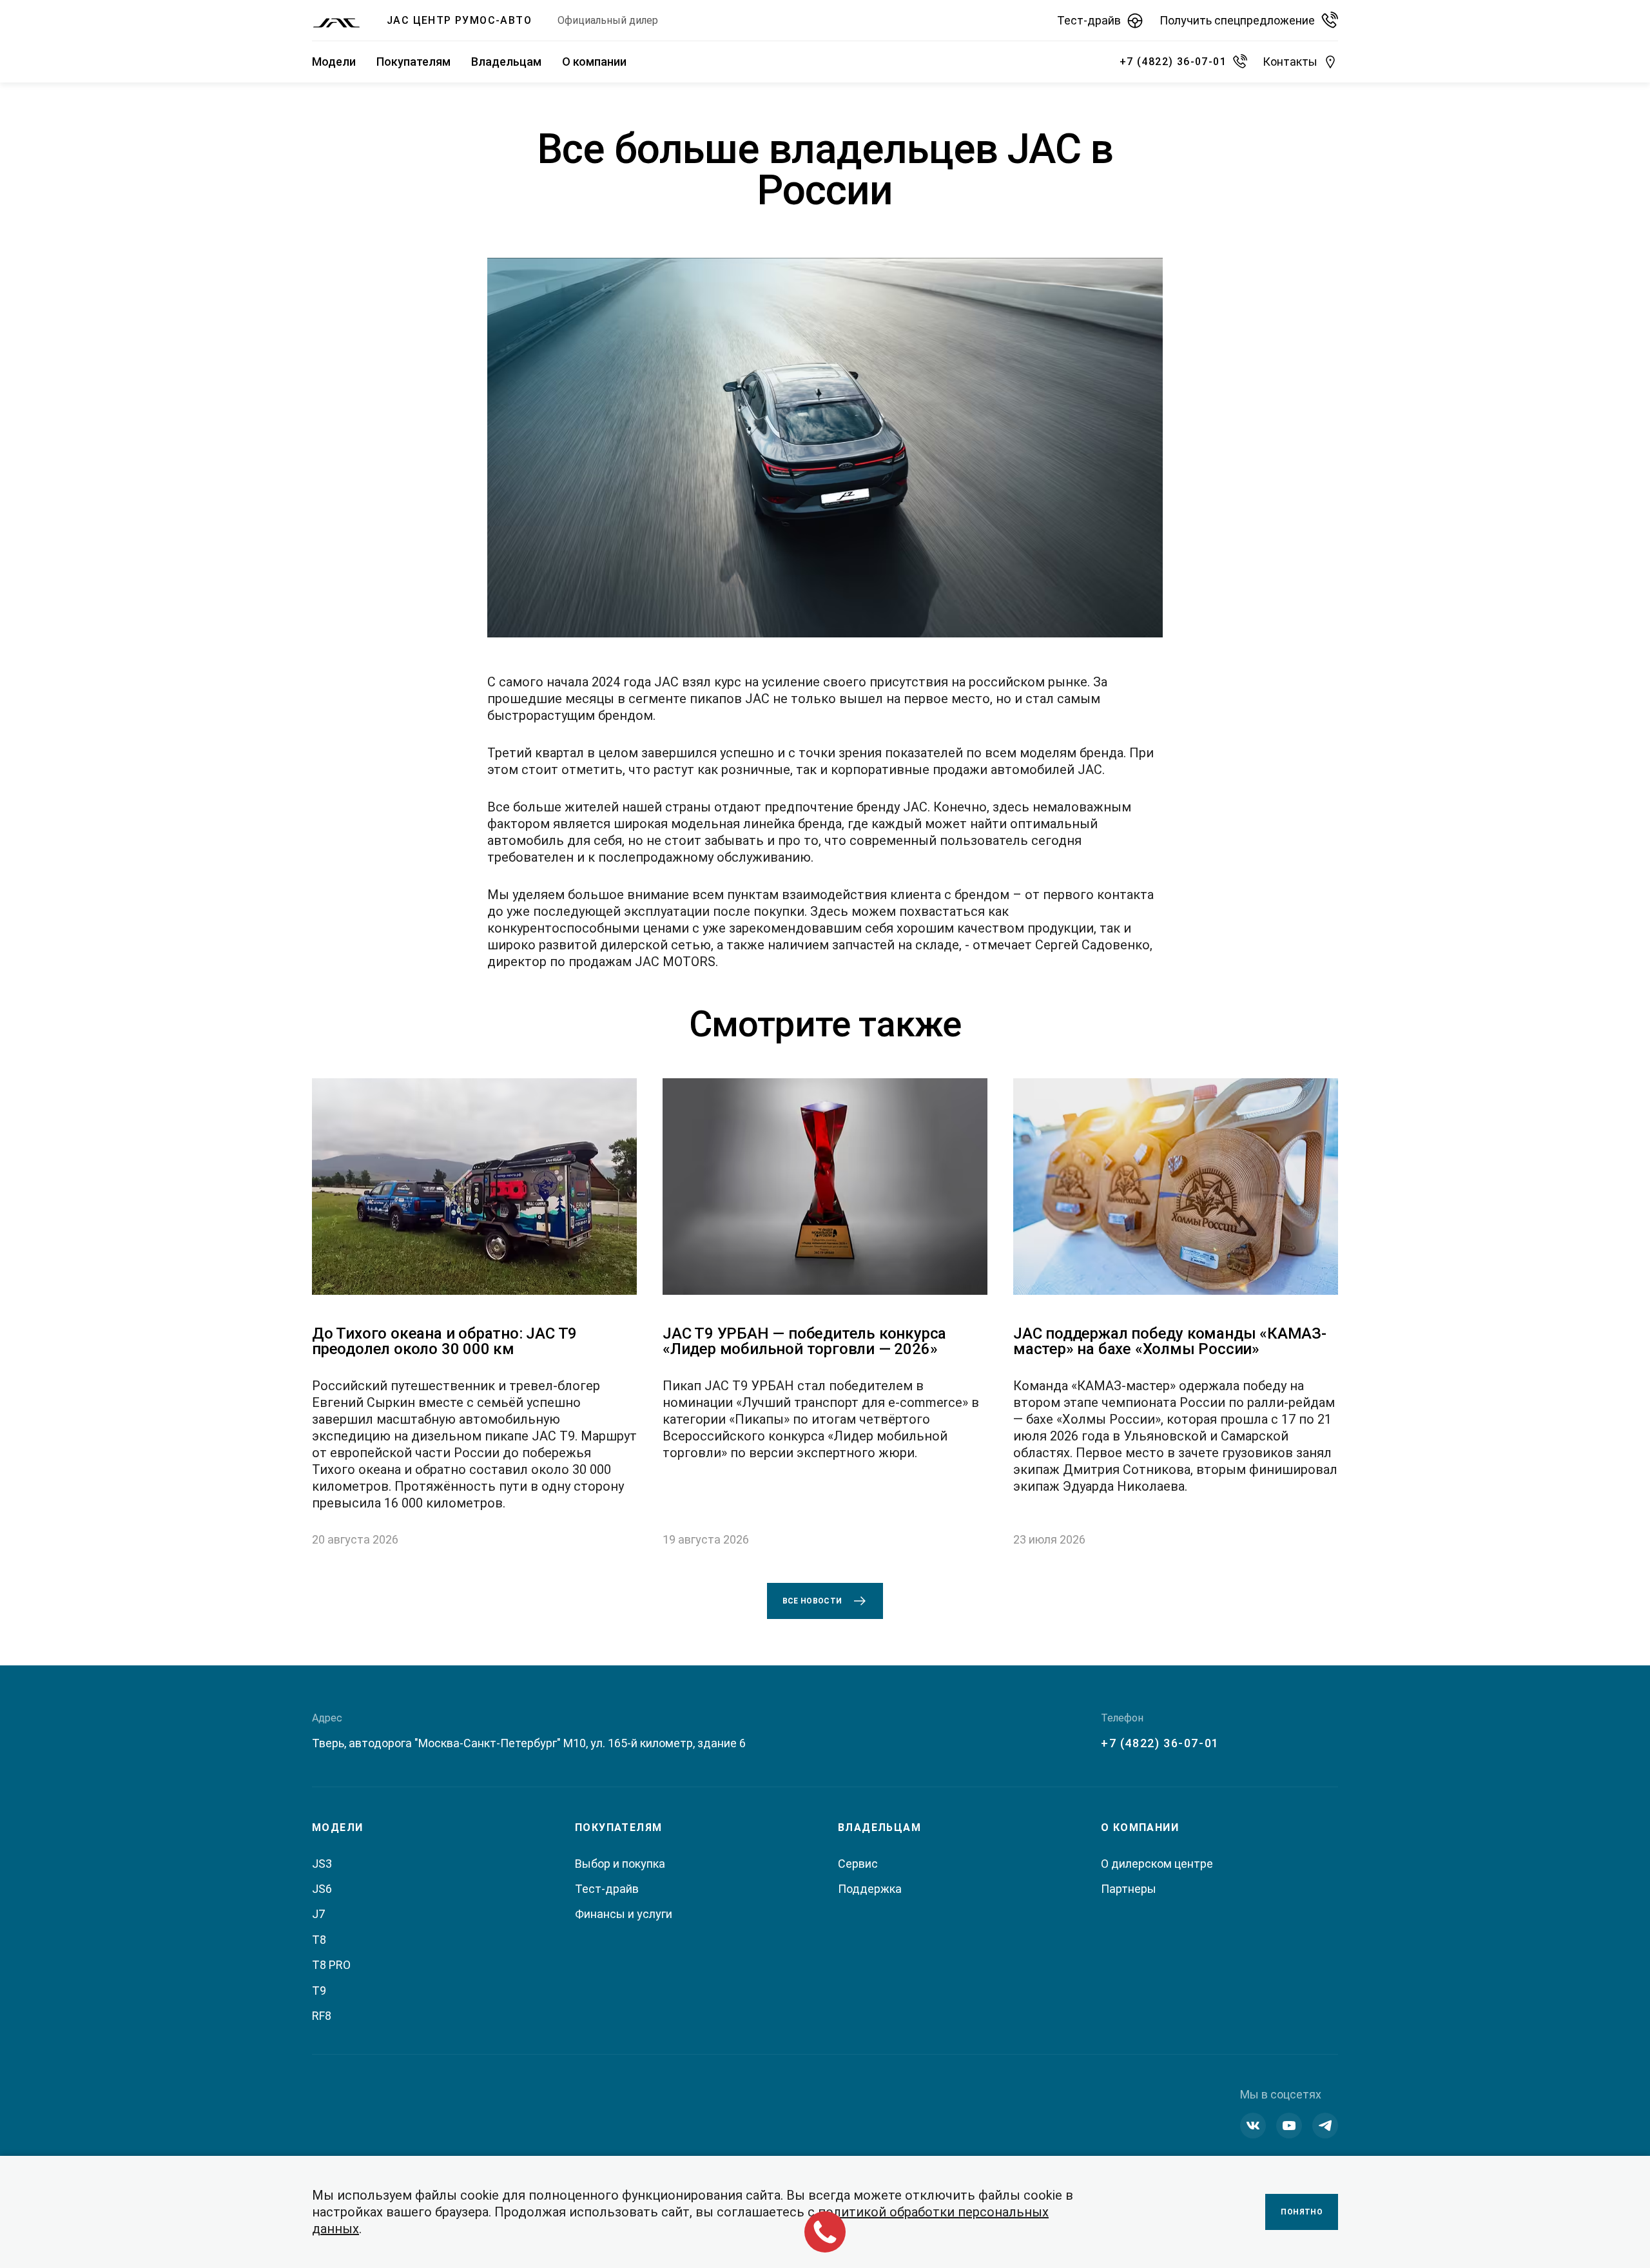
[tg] (1325, 2126)
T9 (319, 1991)
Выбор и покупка (620, 1864)
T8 (319, 1940)
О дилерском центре (1157, 1864)
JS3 (322, 1864)
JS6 (322, 1889)
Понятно (1302, 2212)
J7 (318, 1914)
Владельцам (506, 62)
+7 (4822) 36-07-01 (1160, 1743)
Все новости (812, 1601)
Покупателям (413, 62)
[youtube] (1289, 2126)
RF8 (322, 2016)
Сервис (858, 1864)
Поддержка (870, 1889)
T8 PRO (331, 1965)
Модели (334, 62)
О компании (594, 62)
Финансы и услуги (624, 1914)
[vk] (1253, 2126)
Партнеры (1129, 1889)
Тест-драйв (607, 1889)
